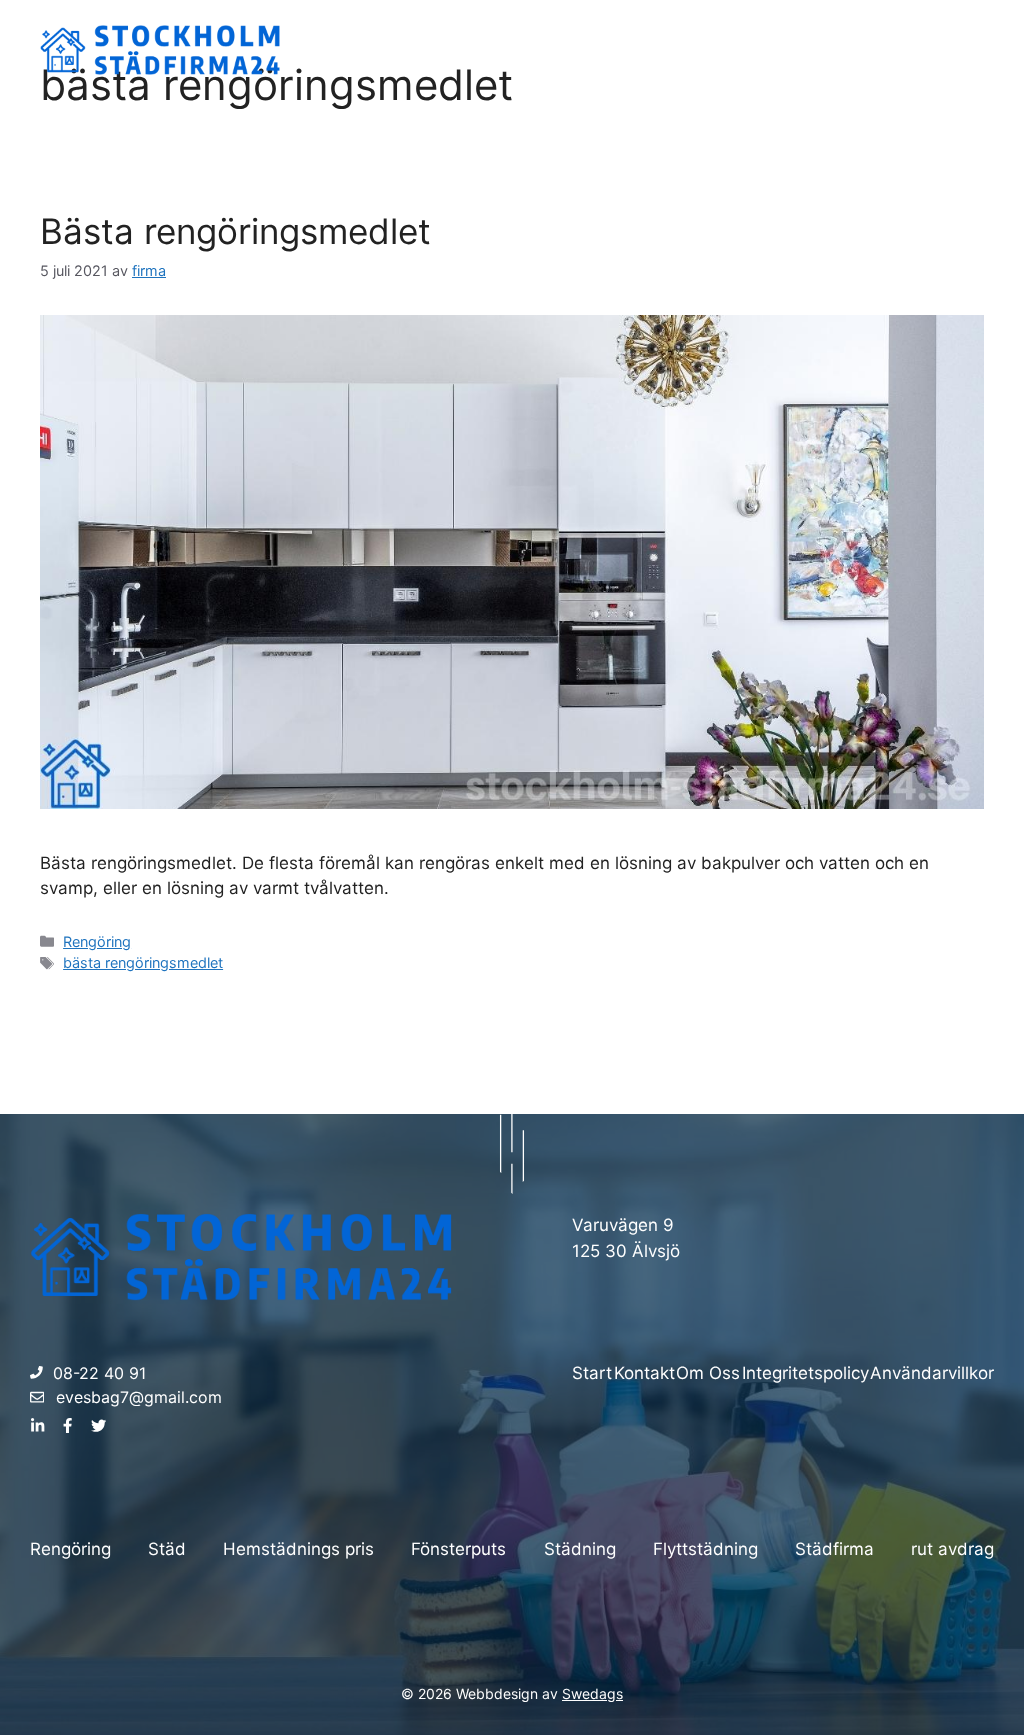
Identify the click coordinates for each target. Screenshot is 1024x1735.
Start (758, 49)
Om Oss (843, 49)
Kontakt (937, 49)
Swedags (592, 1693)
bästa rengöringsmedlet (143, 962)
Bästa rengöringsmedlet (235, 231)
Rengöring (97, 941)
